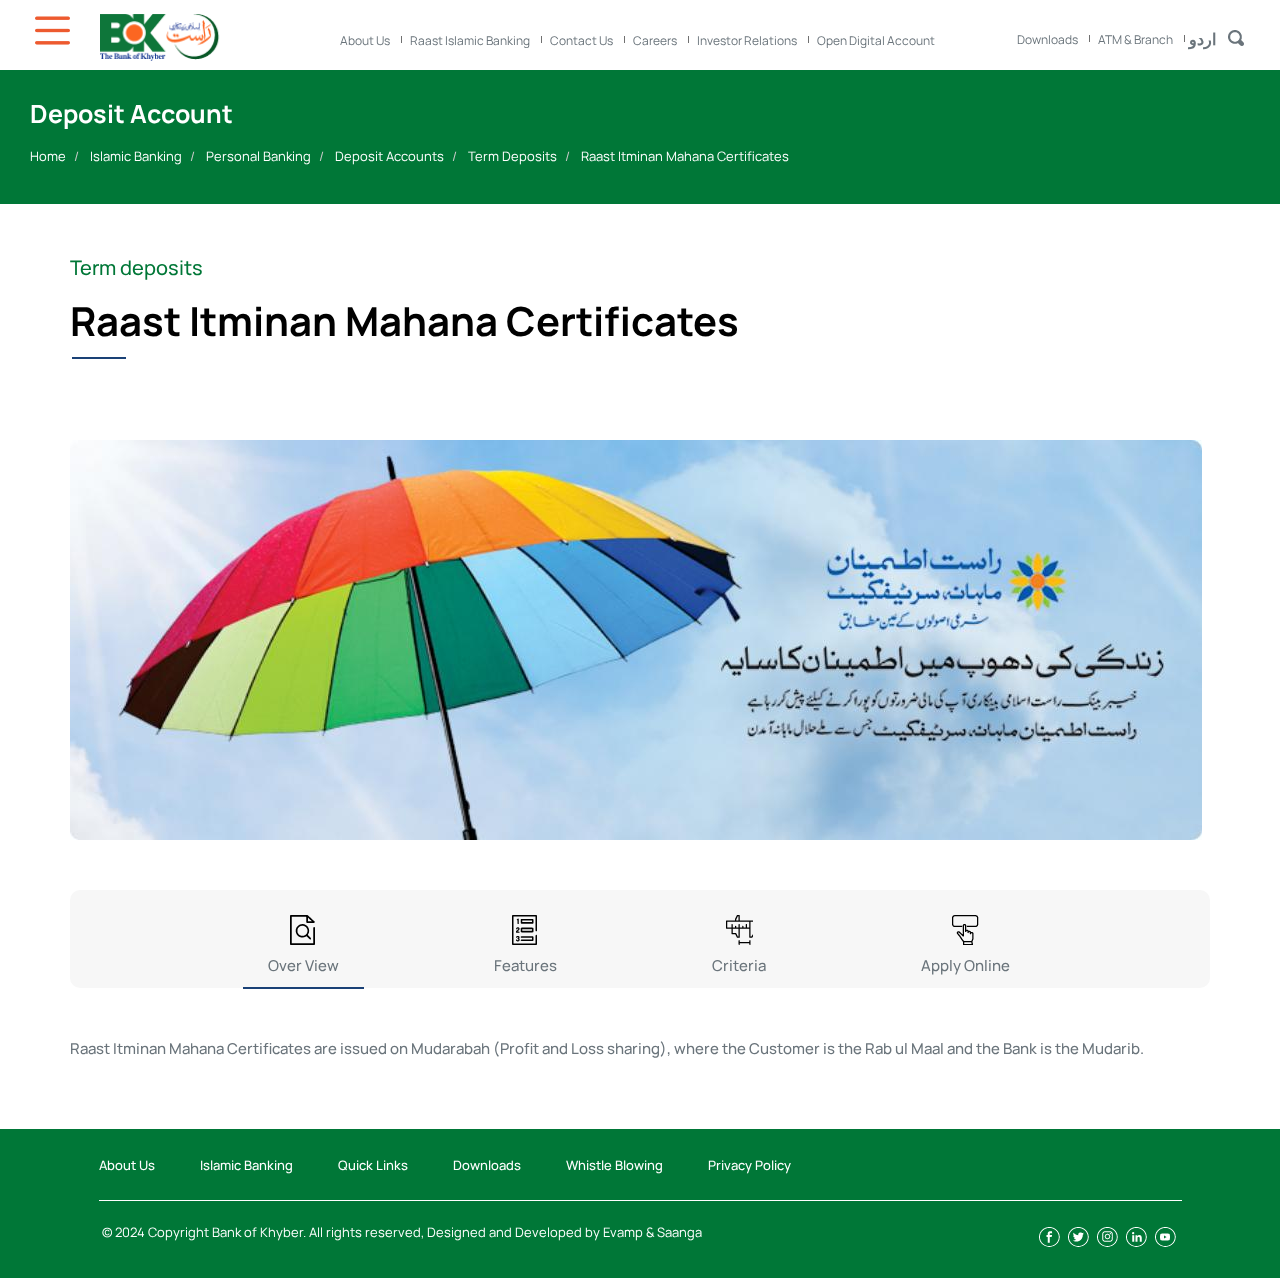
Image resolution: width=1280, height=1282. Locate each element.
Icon (55, 30)
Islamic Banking (136, 156)
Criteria (739, 965)
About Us (365, 40)
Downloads (1047, 39)
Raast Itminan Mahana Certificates (685, 156)
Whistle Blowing (614, 1165)
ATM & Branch (1135, 39)
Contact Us (581, 40)
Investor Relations (747, 40)
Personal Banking (258, 156)
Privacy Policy (749, 1165)
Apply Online (965, 965)
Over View (303, 965)
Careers (655, 40)
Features (525, 965)
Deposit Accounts (389, 156)
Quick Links (373, 1165)
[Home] (210, 37)
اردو (1202, 39)
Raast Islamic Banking (470, 40)
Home (48, 156)
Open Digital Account (876, 40)
